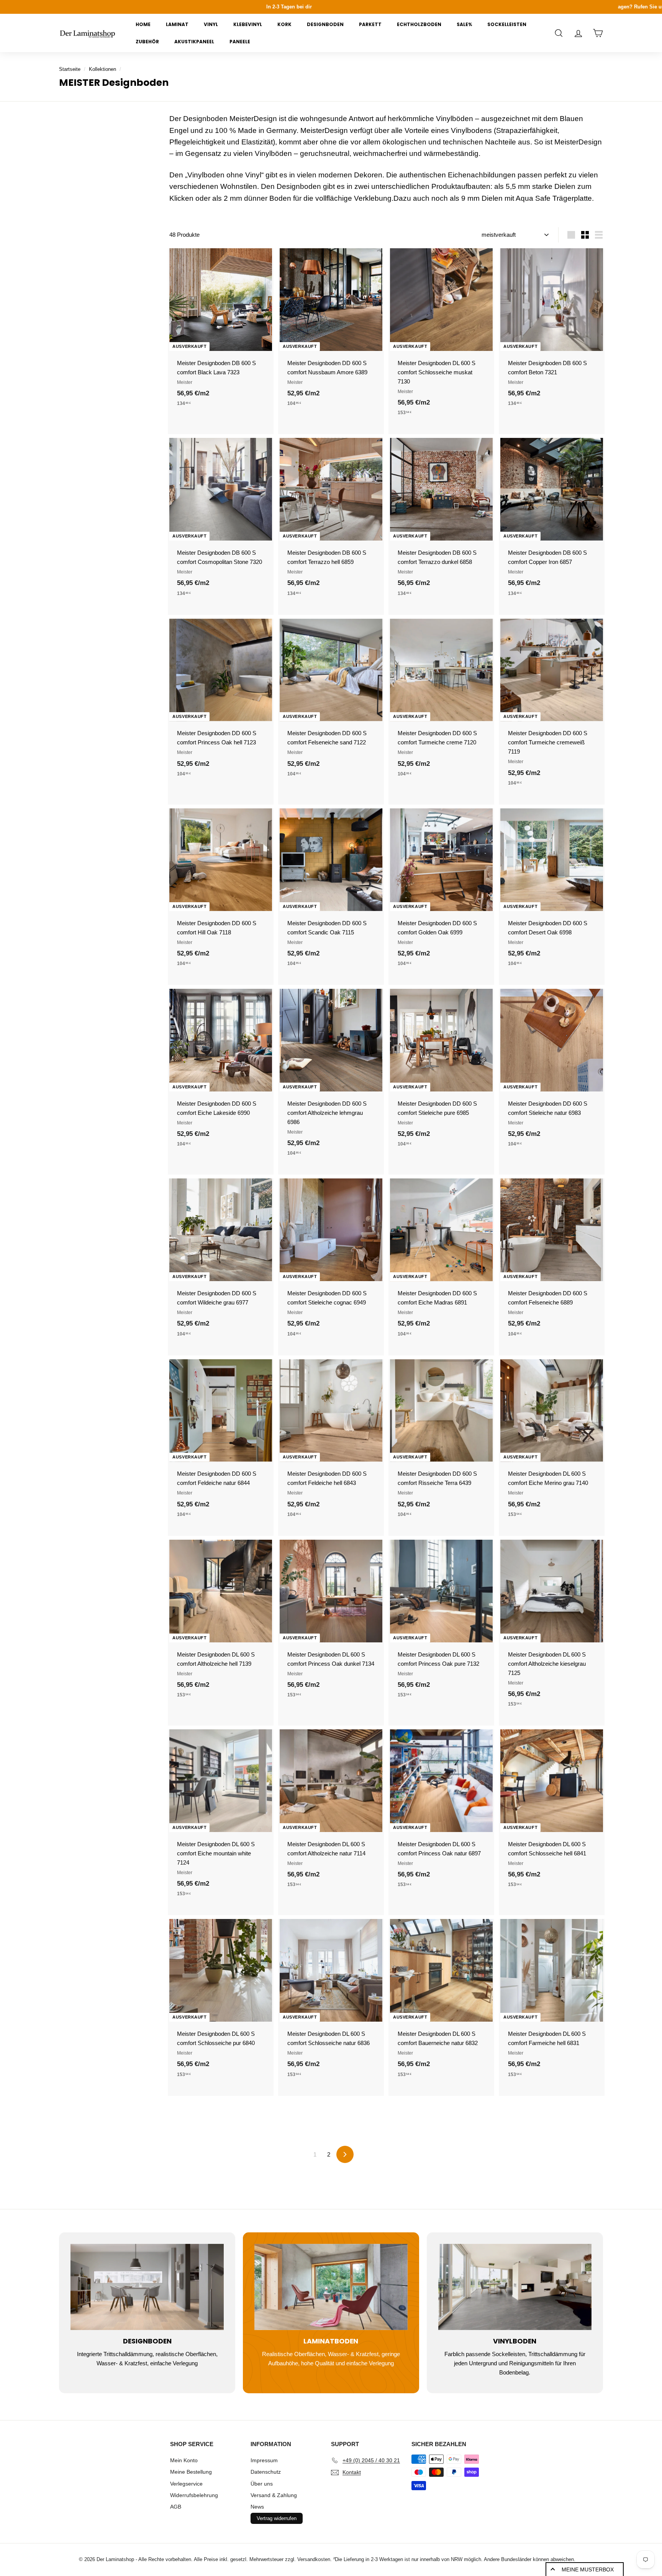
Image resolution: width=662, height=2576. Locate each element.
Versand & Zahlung (274, 2495)
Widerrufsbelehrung (194, 2495)
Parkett (370, 24)
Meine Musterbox (588, 2569)
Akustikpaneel (194, 42)
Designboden (325, 24)
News (257, 2507)
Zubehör (147, 42)
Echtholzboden (419, 24)
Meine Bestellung (191, 2472)
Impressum (264, 2460)
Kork (284, 24)
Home (143, 24)
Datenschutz (266, 2472)
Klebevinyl (248, 24)
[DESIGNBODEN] (147, 2287)
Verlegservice (186, 2484)
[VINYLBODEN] (515, 2287)
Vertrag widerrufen (277, 2518)
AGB (176, 2507)
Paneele (240, 42)
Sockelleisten (507, 24)
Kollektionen (102, 69)
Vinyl (211, 24)
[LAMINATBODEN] (331, 2287)
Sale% (464, 24)
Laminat (177, 24)
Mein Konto (184, 2460)
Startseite (70, 69)
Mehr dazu (374, 7)
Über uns (262, 2484)
